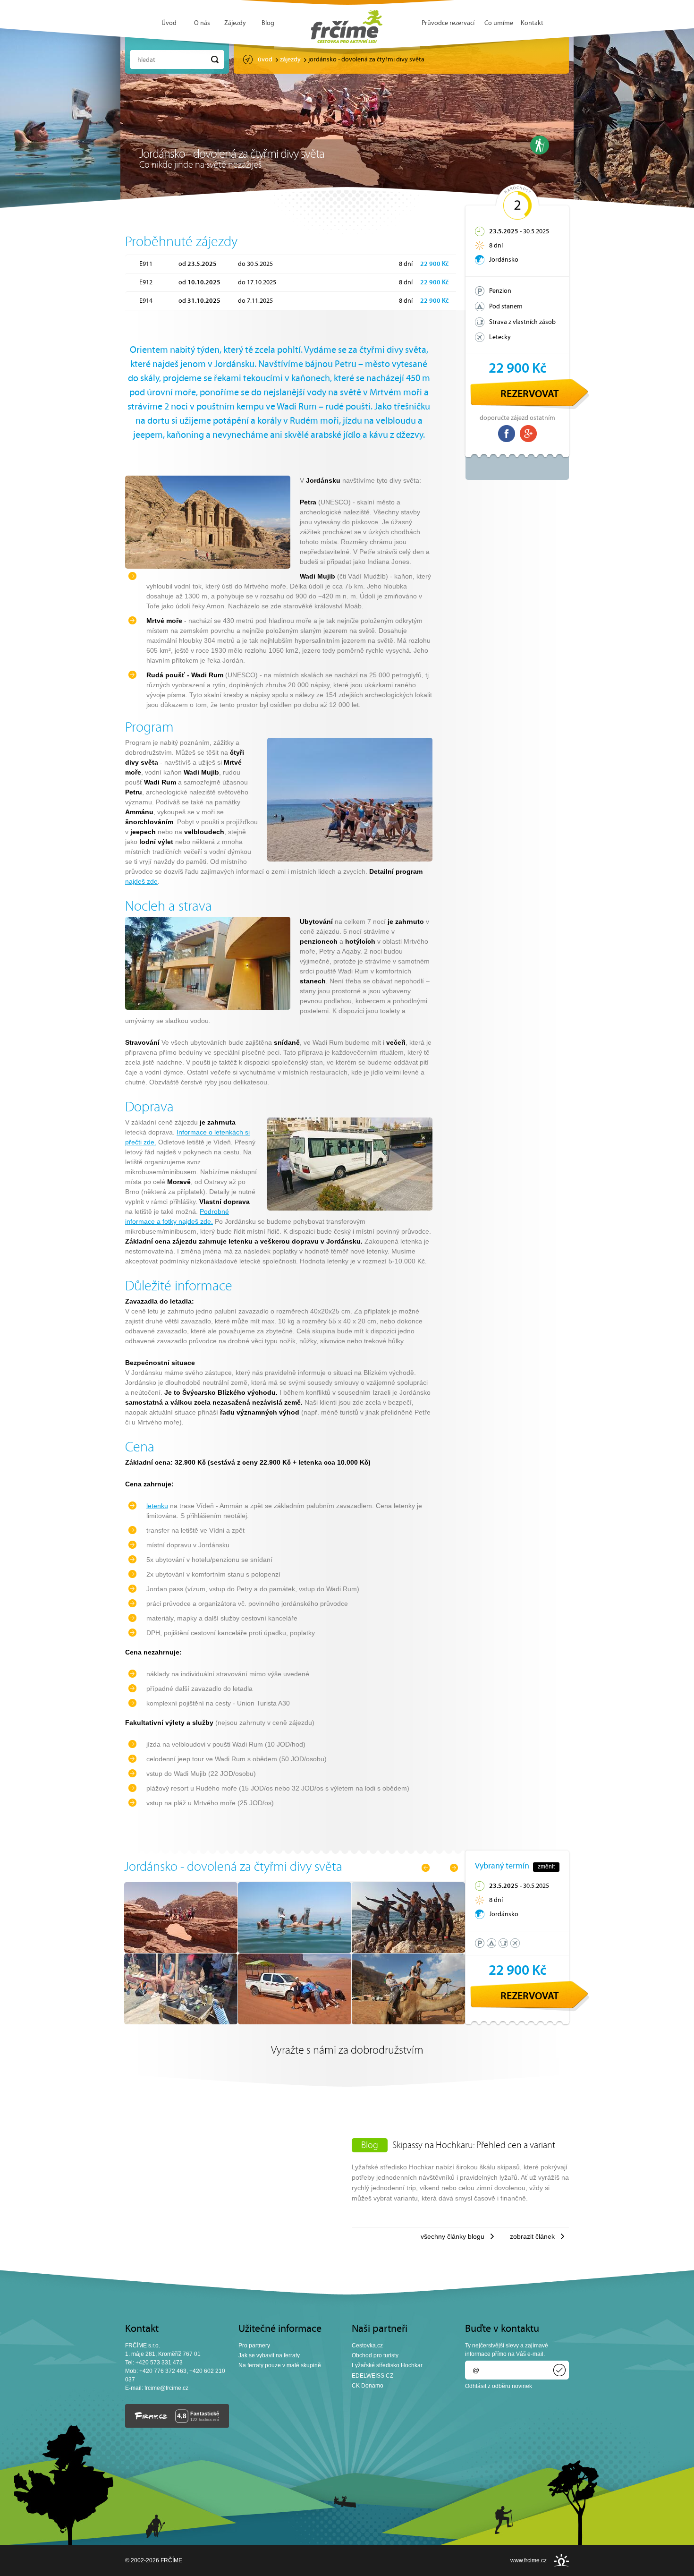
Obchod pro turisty (375, 2355)
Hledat (146, 60)
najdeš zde (141, 881)
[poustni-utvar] (181, 1951)
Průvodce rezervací (448, 23)
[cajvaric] (181, 2022)
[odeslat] (215, 60)
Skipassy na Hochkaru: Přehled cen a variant (474, 2146)
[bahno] (408, 1951)
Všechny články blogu (453, 2236)
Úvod (169, 23)
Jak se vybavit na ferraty (269, 2355)
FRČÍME (347, 26)
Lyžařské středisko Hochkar (387, 2365)
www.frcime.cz (529, 2560)
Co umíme (499, 23)
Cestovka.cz (367, 2346)
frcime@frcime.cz (166, 2388)
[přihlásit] (559, 2370)
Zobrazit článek (532, 2236)
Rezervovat (530, 395)
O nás (202, 23)
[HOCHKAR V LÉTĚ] (540, 145)
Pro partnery (254, 2346)
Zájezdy (235, 23)
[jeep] (295, 2022)
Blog (268, 23)
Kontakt (532, 23)
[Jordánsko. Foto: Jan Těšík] (295, 1951)
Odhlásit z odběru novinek (499, 2386)
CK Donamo (368, 2386)
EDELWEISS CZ (372, 2376)
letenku (157, 1506)
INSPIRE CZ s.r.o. (561, 2560)
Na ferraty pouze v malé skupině (280, 2365)
